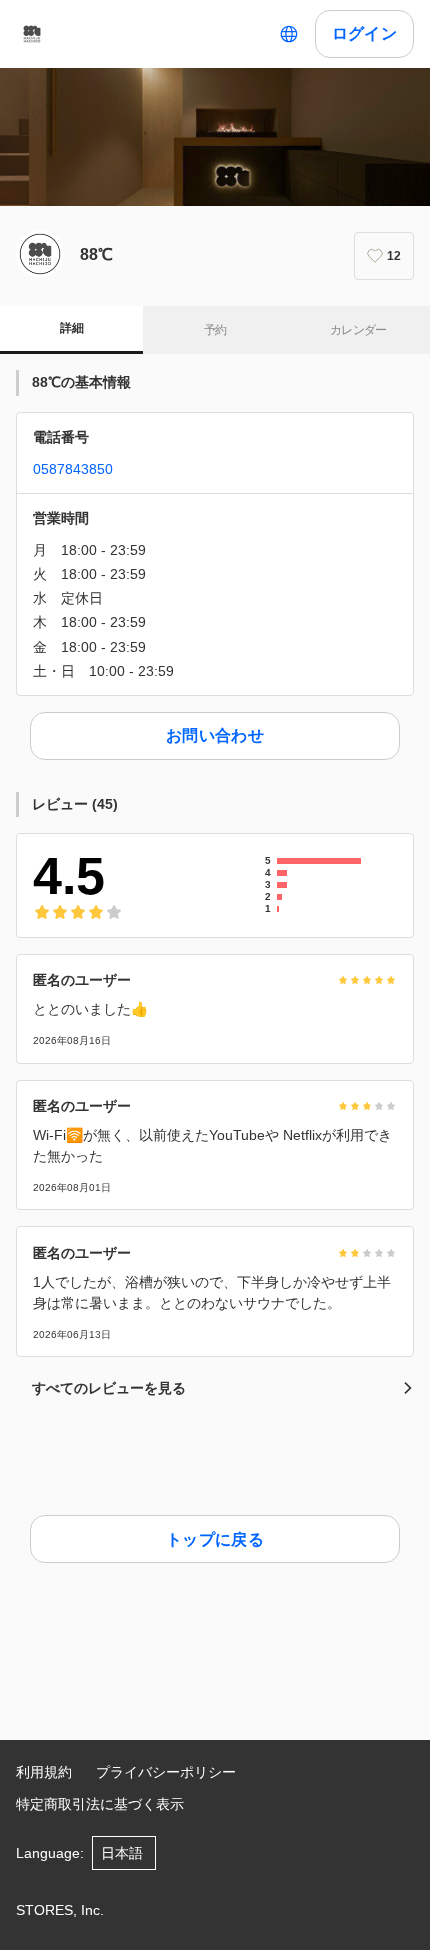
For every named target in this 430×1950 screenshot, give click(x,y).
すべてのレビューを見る (109, 1388)
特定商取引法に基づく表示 (100, 1804)
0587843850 (73, 469)
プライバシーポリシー (166, 1772)
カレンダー (358, 330)
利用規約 (44, 1772)
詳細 (71, 328)
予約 (215, 330)
